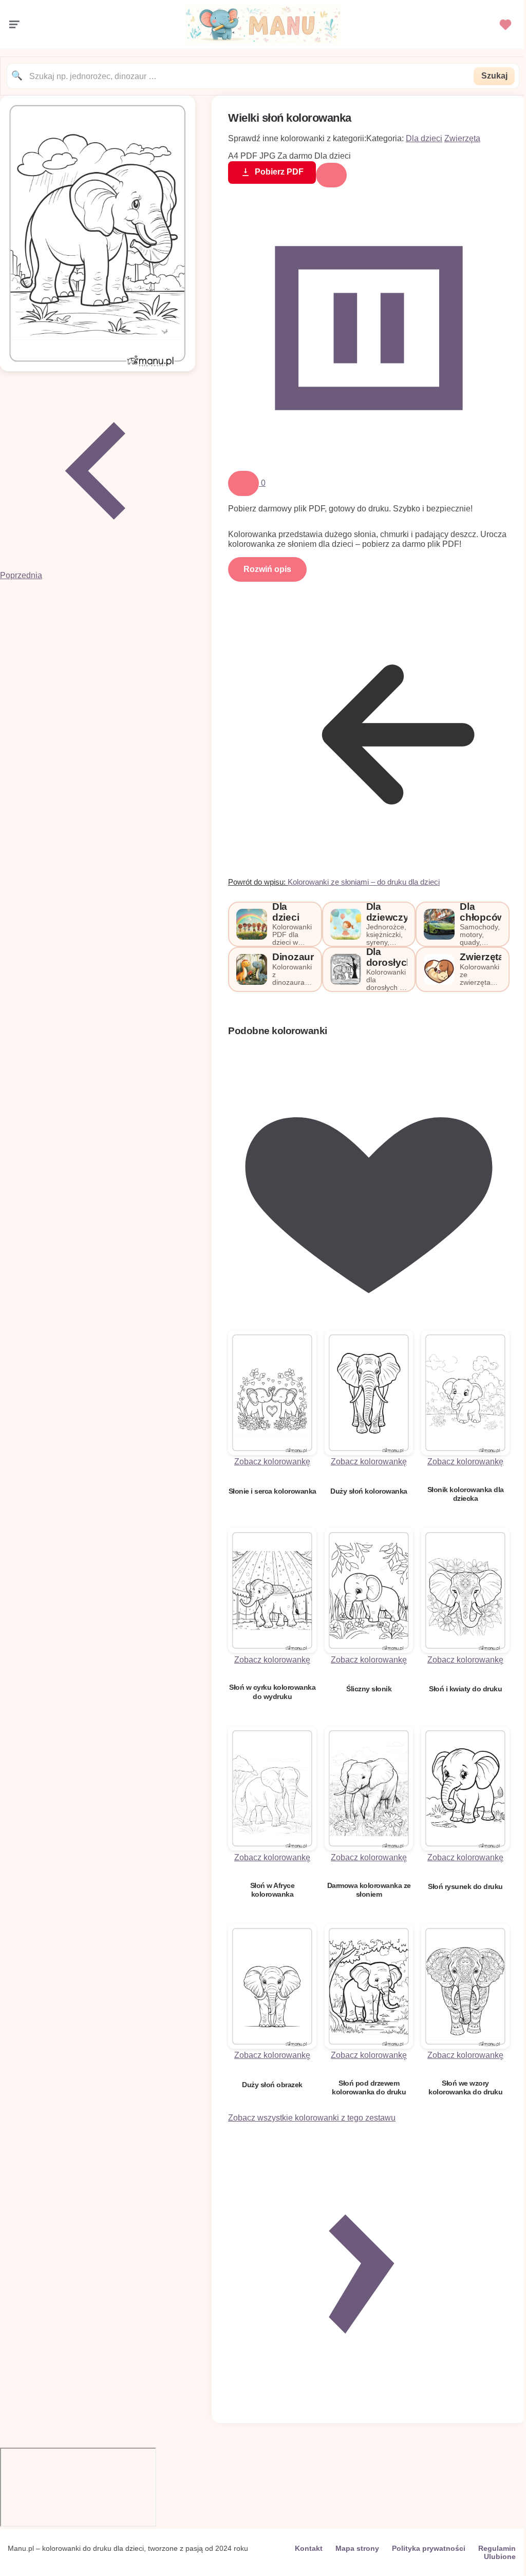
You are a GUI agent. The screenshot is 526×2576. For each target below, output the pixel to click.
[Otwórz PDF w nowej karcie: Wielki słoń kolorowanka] (98, 368)
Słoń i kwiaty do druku (465, 1689)
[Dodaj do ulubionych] (243, 483)
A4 (233, 156)
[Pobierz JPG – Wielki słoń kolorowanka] (369, 466)
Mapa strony (357, 2548)
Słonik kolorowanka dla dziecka (466, 1494)
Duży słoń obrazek (272, 2085)
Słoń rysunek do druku (465, 1886)
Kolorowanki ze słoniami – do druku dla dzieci (364, 882)
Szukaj (494, 76)
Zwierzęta (462, 138)
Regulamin (497, 2548)
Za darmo (295, 156)
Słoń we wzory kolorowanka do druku (465, 2087)
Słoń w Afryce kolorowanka (273, 1890)
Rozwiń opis (267, 569)
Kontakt (309, 2548)
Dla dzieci (424, 138)
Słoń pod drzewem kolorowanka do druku (369, 2087)
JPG (267, 156)
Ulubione (500, 2556)
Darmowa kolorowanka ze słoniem (369, 1890)
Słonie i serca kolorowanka (273, 1491)
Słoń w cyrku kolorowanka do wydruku (272, 1692)
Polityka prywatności (429, 2548)
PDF (249, 156)
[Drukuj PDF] (331, 175)
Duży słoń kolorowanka (369, 1491)
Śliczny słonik (369, 1689)
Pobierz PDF (279, 172)
